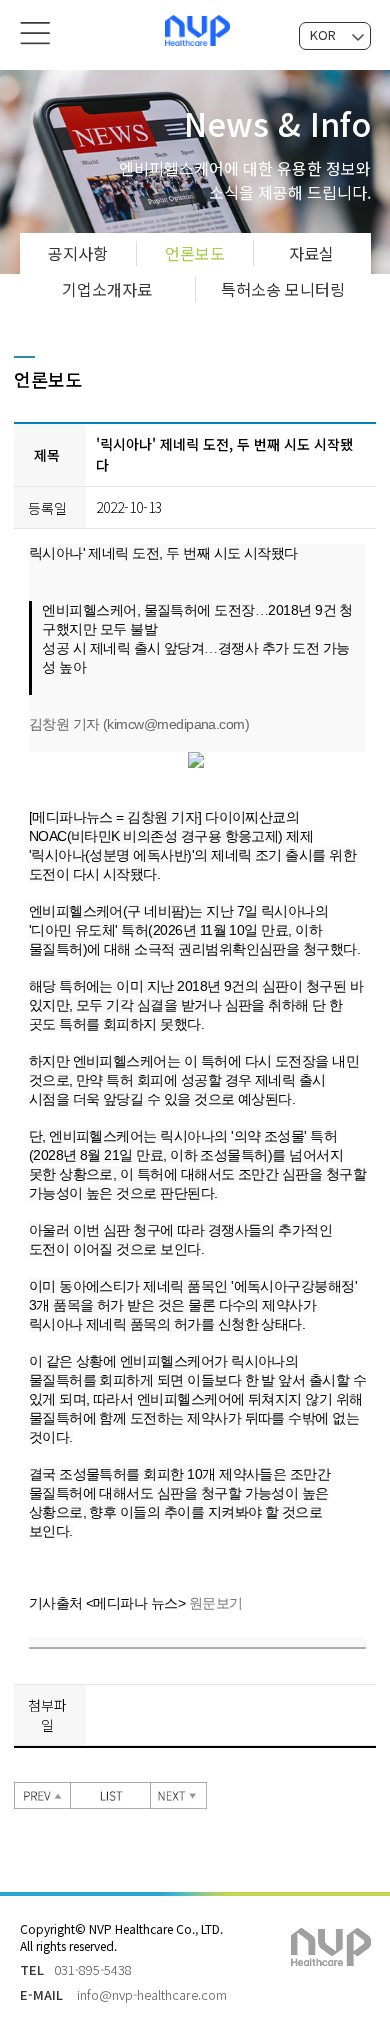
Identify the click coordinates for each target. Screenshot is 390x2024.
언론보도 (195, 253)
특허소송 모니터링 (283, 289)
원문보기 (216, 1603)
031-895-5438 (93, 1969)
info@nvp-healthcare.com (152, 1994)
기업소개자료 (107, 289)
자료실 (311, 253)
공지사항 (78, 253)
